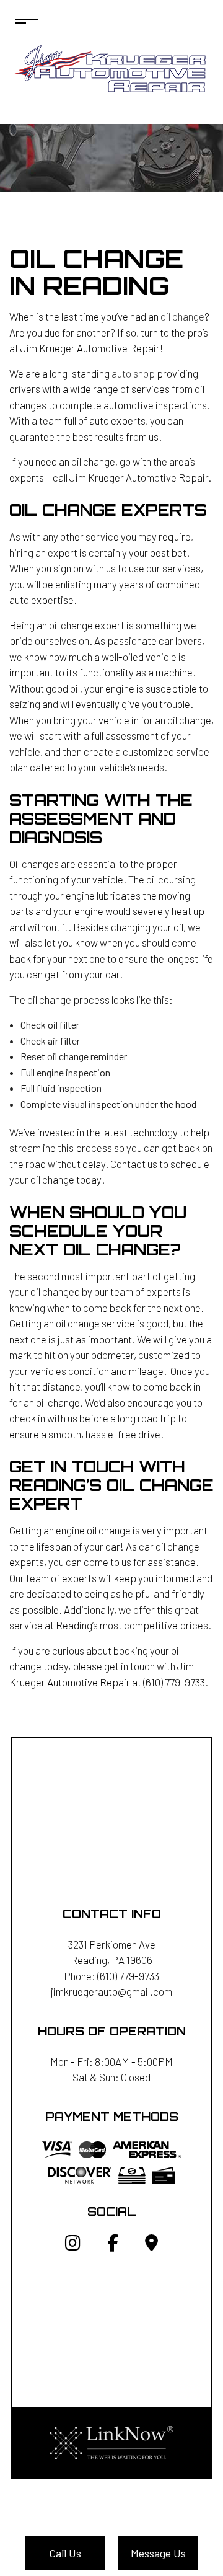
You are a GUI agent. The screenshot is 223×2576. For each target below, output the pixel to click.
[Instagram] (73, 2245)
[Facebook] (113, 2245)
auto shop (133, 373)
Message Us (158, 2553)
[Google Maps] (151, 2245)
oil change (182, 316)
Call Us (65, 2553)
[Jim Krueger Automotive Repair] (112, 67)
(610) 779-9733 (128, 1976)
